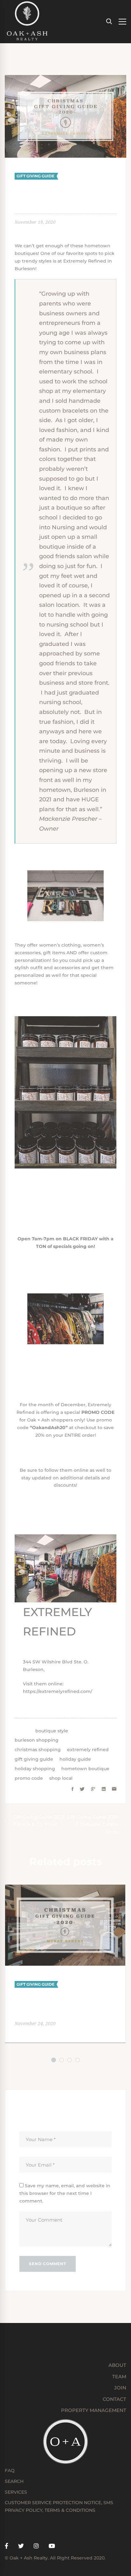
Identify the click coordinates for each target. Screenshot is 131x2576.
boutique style (52, 1731)
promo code (29, 1778)
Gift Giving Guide (35, 176)
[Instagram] (36, 2546)
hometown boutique (85, 1769)
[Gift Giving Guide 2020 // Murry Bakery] (65, 1888)
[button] (54, 2060)
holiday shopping (35, 1769)
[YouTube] (52, 2546)
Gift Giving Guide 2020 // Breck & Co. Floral (38, 1821)
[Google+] (93, 1789)
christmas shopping (38, 1750)
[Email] (114, 1789)
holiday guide (75, 1759)
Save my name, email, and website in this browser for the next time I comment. (65, 2193)
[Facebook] (72, 1789)
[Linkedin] (104, 1789)
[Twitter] (82, 1789)
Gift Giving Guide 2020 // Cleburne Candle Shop (93, 1825)
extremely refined (88, 1750)
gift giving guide (34, 1759)
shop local (61, 1778)
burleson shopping (37, 1740)
